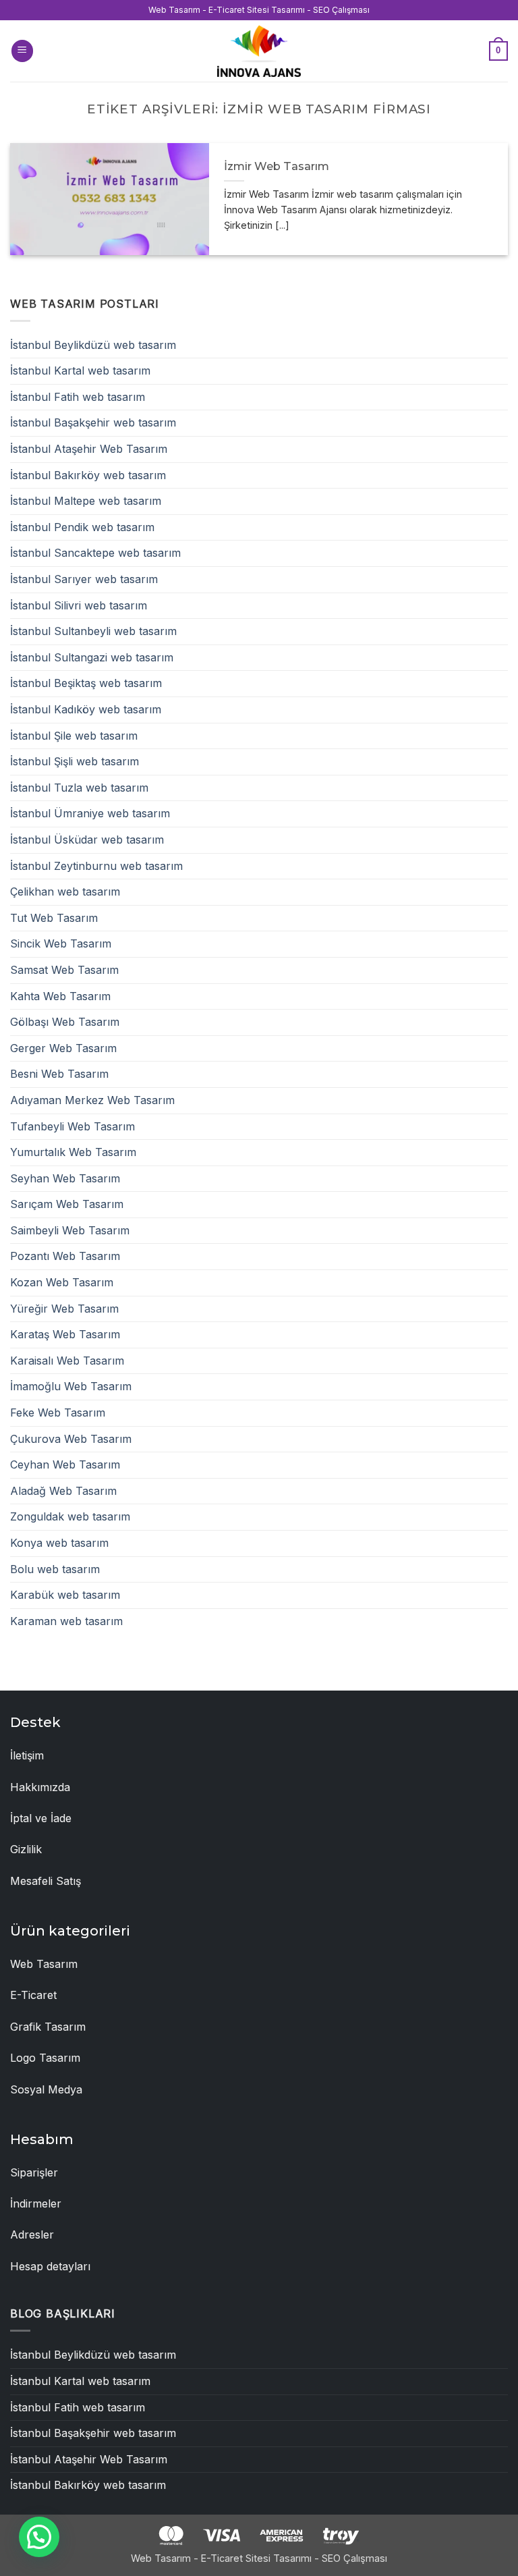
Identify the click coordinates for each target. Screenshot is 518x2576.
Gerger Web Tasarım (63, 1048)
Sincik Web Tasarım (61, 943)
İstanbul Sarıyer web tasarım (84, 579)
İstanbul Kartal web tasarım (80, 371)
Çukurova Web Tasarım (71, 1439)
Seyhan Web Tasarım (65, 1178)
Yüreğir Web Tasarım (64, 1309)
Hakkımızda (40, 1787)
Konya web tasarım (59, 1543)
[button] (22, 51)
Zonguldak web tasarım (70, 1516)
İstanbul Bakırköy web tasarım (88, 475)
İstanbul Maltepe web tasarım (86, 501)
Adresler (32, 2235)
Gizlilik (26, 1849)
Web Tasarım (44, 1964)
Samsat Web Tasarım (64, 970)
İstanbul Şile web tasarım (74, 736)
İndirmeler (36, 2203)
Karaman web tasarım (66, 1621)
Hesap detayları (50, 2266)
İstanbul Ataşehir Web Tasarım (89, 449)
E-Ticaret (33, 1995)
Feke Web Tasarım (58, 1413)
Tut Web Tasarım (54, 918)
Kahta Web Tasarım (60, 996)
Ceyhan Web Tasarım (65, 1464)
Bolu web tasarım (55, 1569)
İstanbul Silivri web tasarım (79, 605)
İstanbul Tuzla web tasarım (79, 788)
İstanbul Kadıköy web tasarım (86, 709)
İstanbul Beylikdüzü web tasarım (93, 345)
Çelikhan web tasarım (65, 892)
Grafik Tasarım (48, 2027)
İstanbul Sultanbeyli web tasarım (93, 631)
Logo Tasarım (45, 2058)
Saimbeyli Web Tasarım (70, 1230)
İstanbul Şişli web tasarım (75, 761)
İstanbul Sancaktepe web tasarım (95, 553)
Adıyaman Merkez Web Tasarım (92, 1100)
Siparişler (34, 2172)
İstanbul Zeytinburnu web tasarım (96, 866)
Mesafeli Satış (46, 1881)
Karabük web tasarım (65, 1595)
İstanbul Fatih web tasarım (78, 397)
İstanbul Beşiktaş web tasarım (86, 683)
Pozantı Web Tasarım (65, 1256)
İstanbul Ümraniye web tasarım (90, 813)
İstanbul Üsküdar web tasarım (87, 840)
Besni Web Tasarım (59, 1074)
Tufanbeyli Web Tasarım (73, 1126)
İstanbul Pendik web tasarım (82, 527)
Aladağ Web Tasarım (63, 1491)
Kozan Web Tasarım (62, 1282)
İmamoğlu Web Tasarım (71, 1386)
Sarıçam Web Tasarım (67, 1204)
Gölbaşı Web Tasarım (65, 1022)
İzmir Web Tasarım (277, 166)
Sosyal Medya (46, 2089)
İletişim (27, 1755)
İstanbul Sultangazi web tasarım (92, 657)
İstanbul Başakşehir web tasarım (93, 422)
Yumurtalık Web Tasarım (73, 1152)
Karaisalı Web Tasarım (67, 1361)
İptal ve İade (41, 1818)
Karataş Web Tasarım (65, 1334)
